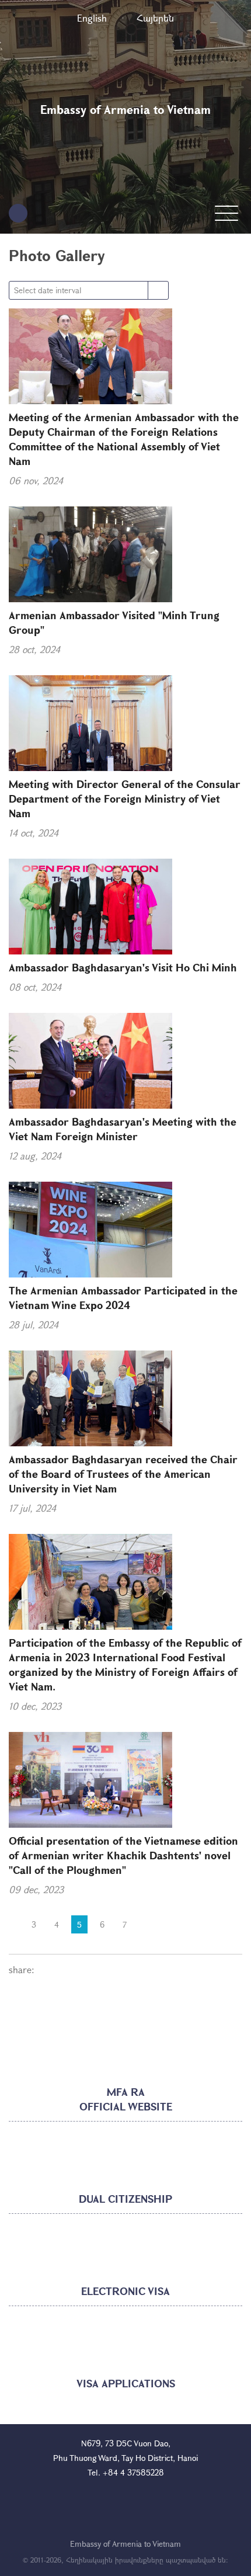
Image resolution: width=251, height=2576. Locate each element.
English (92, 18)
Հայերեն (155, 18)
